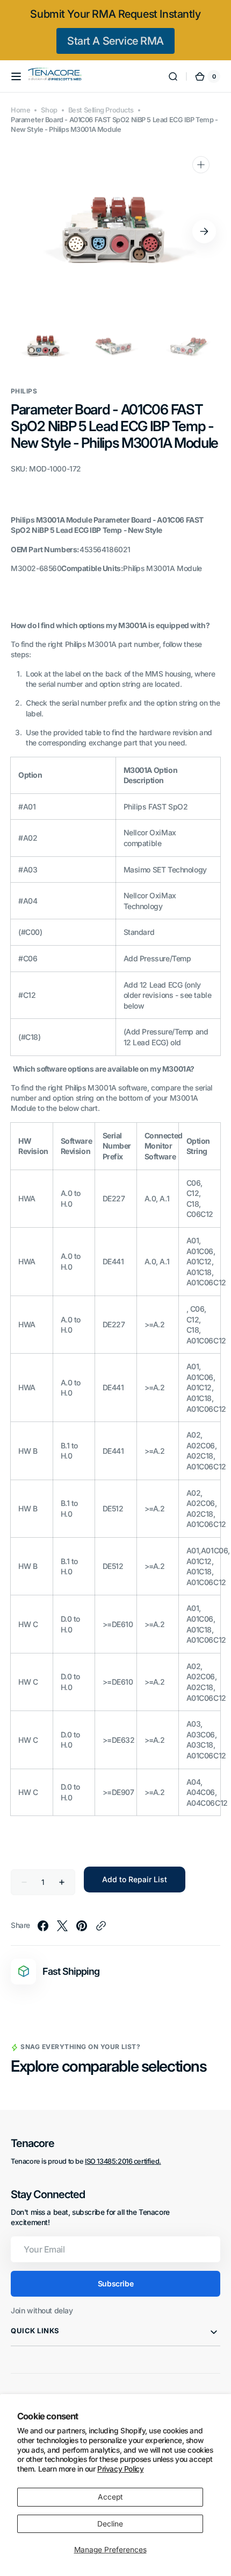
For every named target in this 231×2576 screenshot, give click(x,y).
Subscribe (115, 2283)
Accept (110, 2497)
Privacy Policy (120, 2469)
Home (20, 110)
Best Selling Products (101, 110)
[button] (16, 76)
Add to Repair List (135, 1879)
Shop (49, 110)
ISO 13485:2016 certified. (123, 2161)
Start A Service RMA (115, 41)
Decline (110, 2524)
